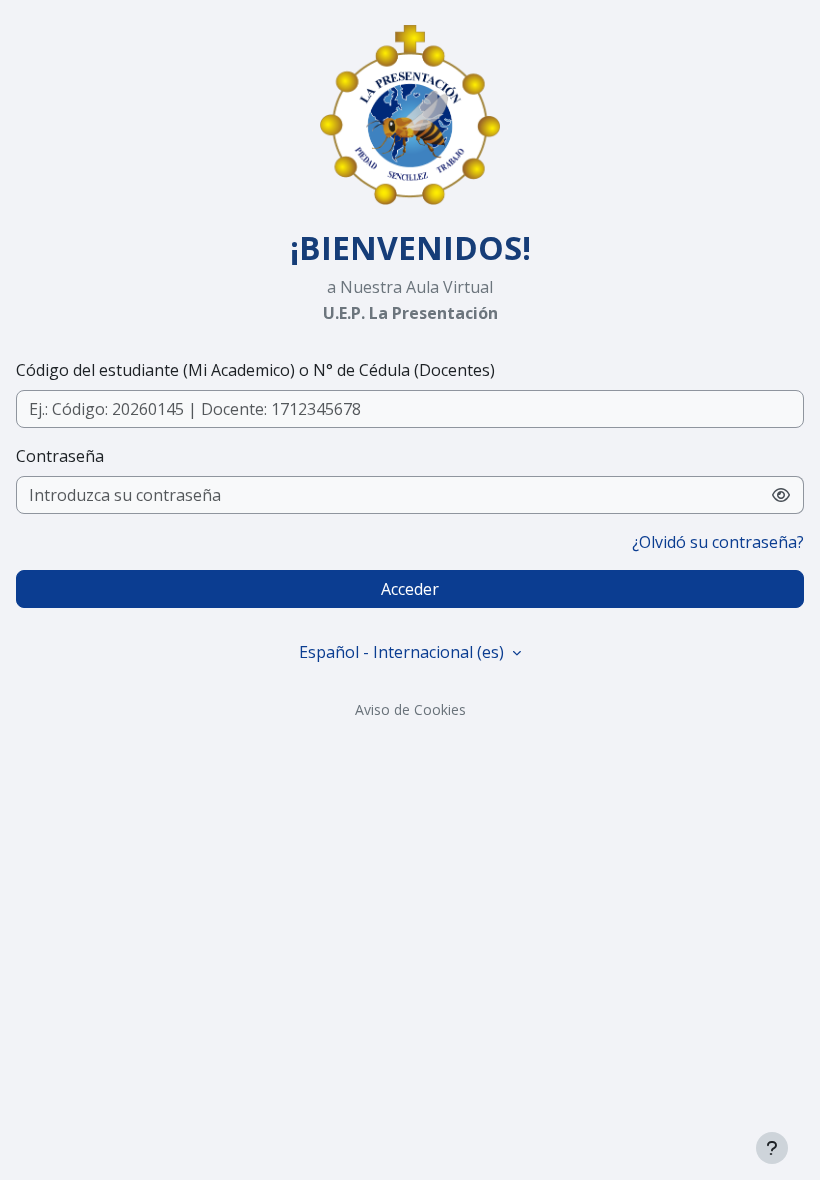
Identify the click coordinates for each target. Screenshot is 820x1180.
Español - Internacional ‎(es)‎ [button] (403, 652)
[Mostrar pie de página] (772, 1148)
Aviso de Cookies (410, 709)
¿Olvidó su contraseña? (718, 542)
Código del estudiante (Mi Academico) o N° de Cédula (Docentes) (255, 370)
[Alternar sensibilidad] (781, 495)
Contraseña (60, 456)
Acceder (410, 589)
